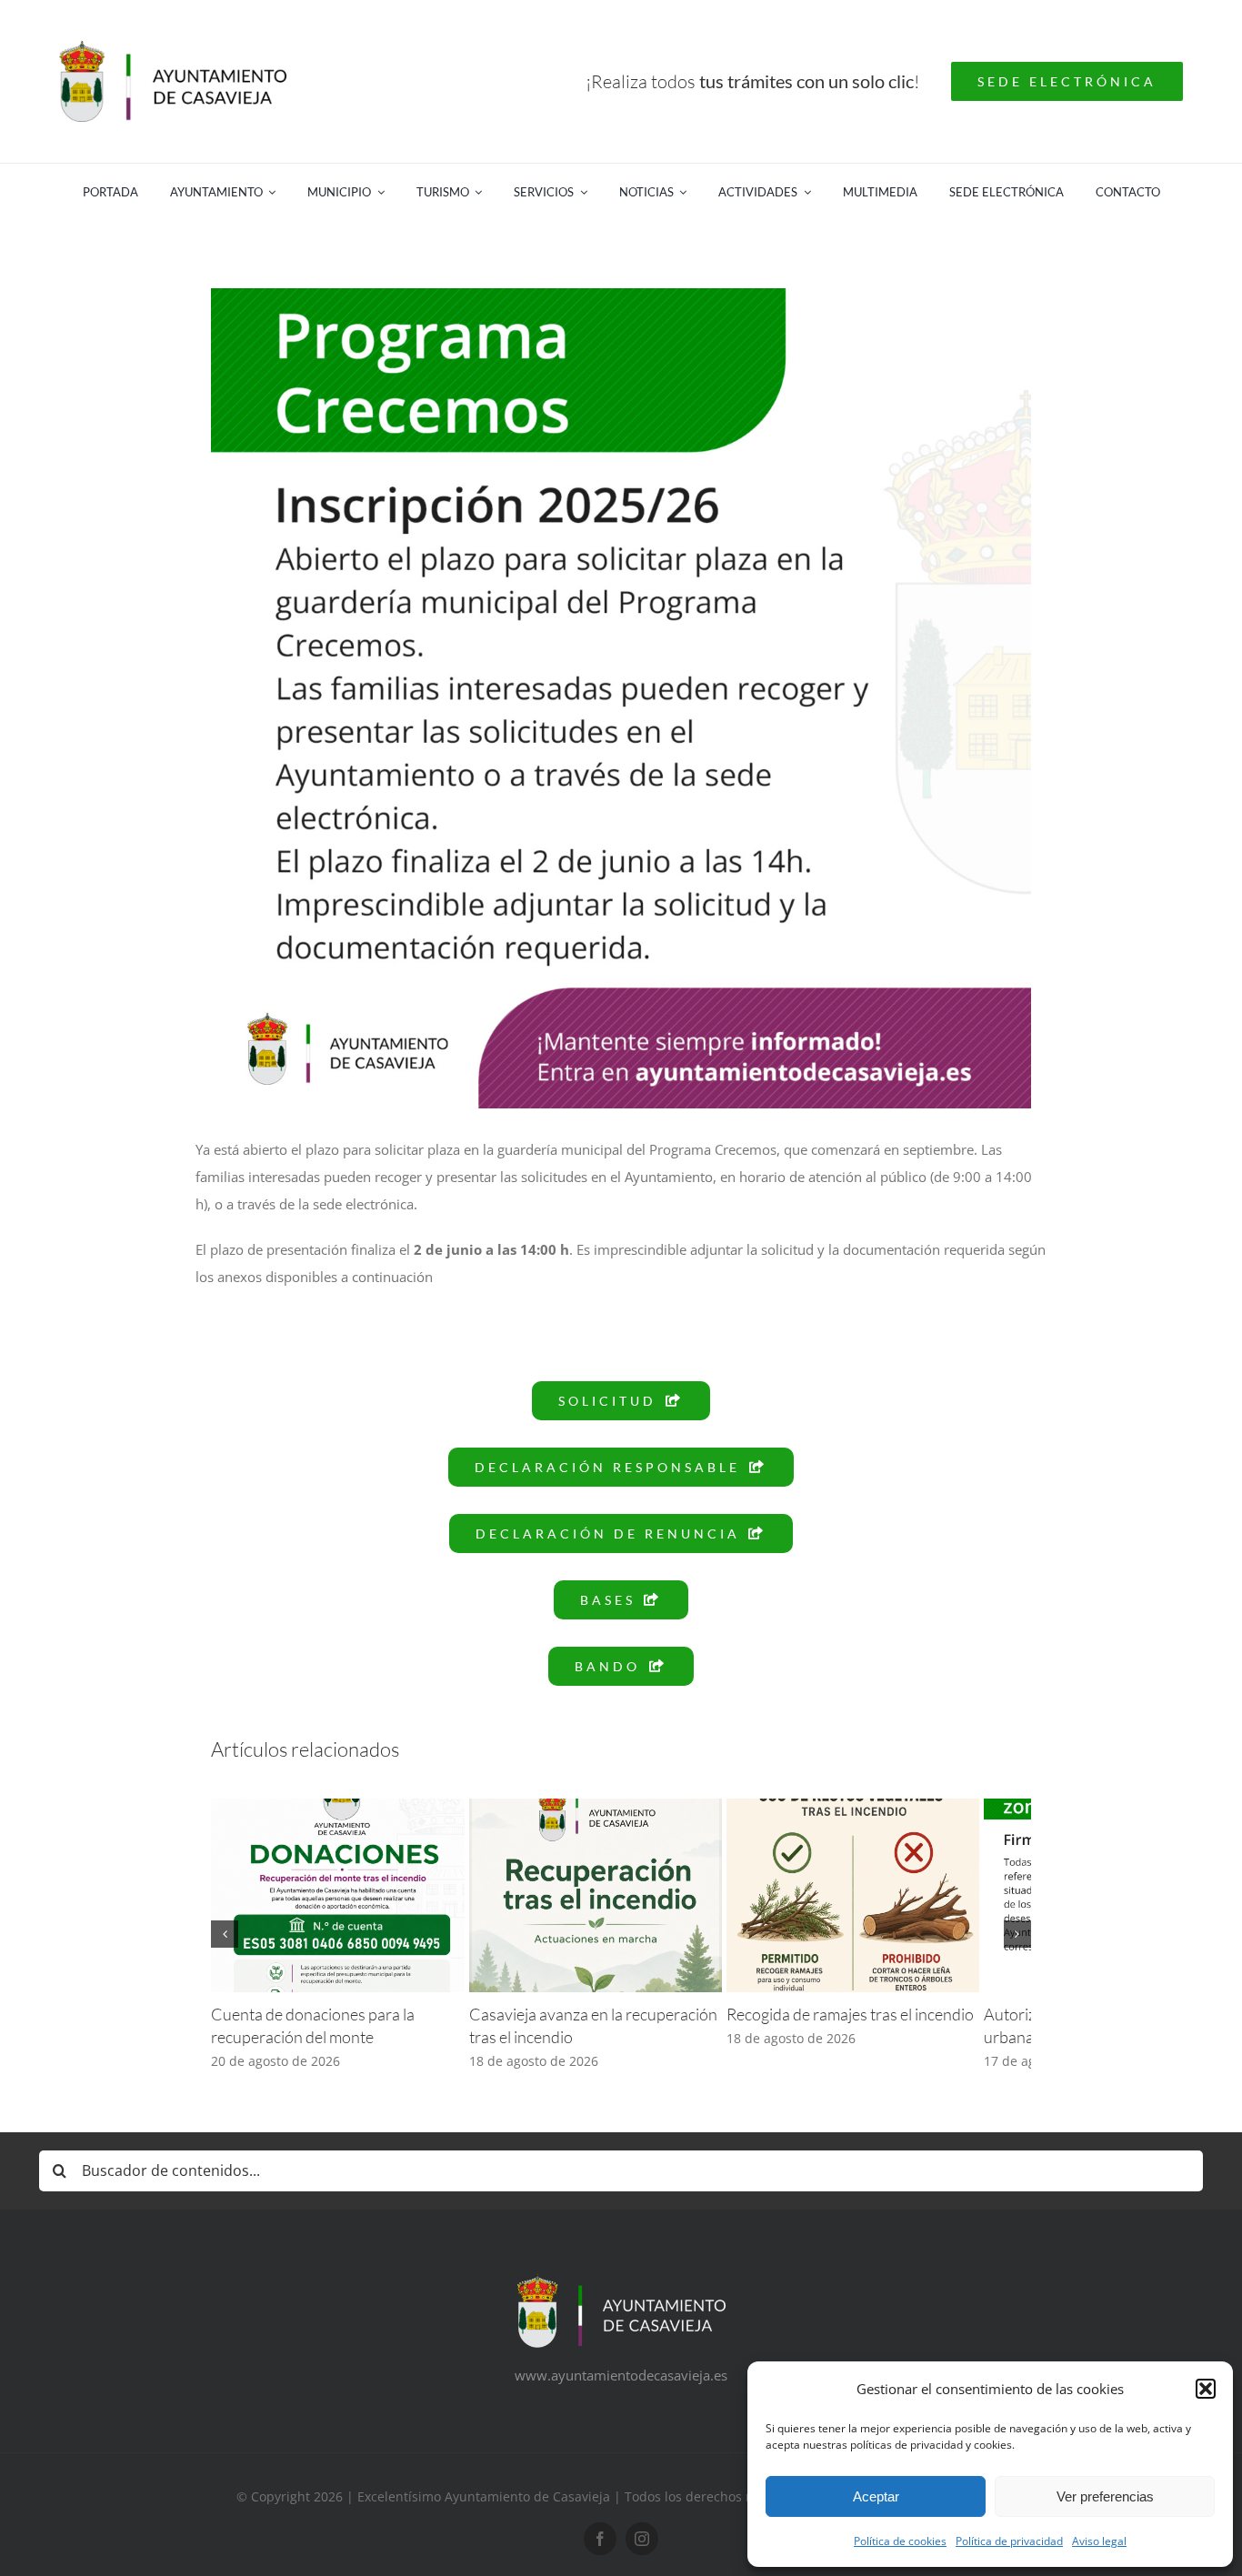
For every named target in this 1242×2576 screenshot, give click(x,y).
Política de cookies (900, 2541)
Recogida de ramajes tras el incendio (885, 2028)
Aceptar (876, 2496)
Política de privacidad (1009, 2541)
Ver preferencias (1105, 2496)
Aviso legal (1099, 2541)
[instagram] (642, 2552)
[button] (1206, 2389)
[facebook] (600, 2552)
